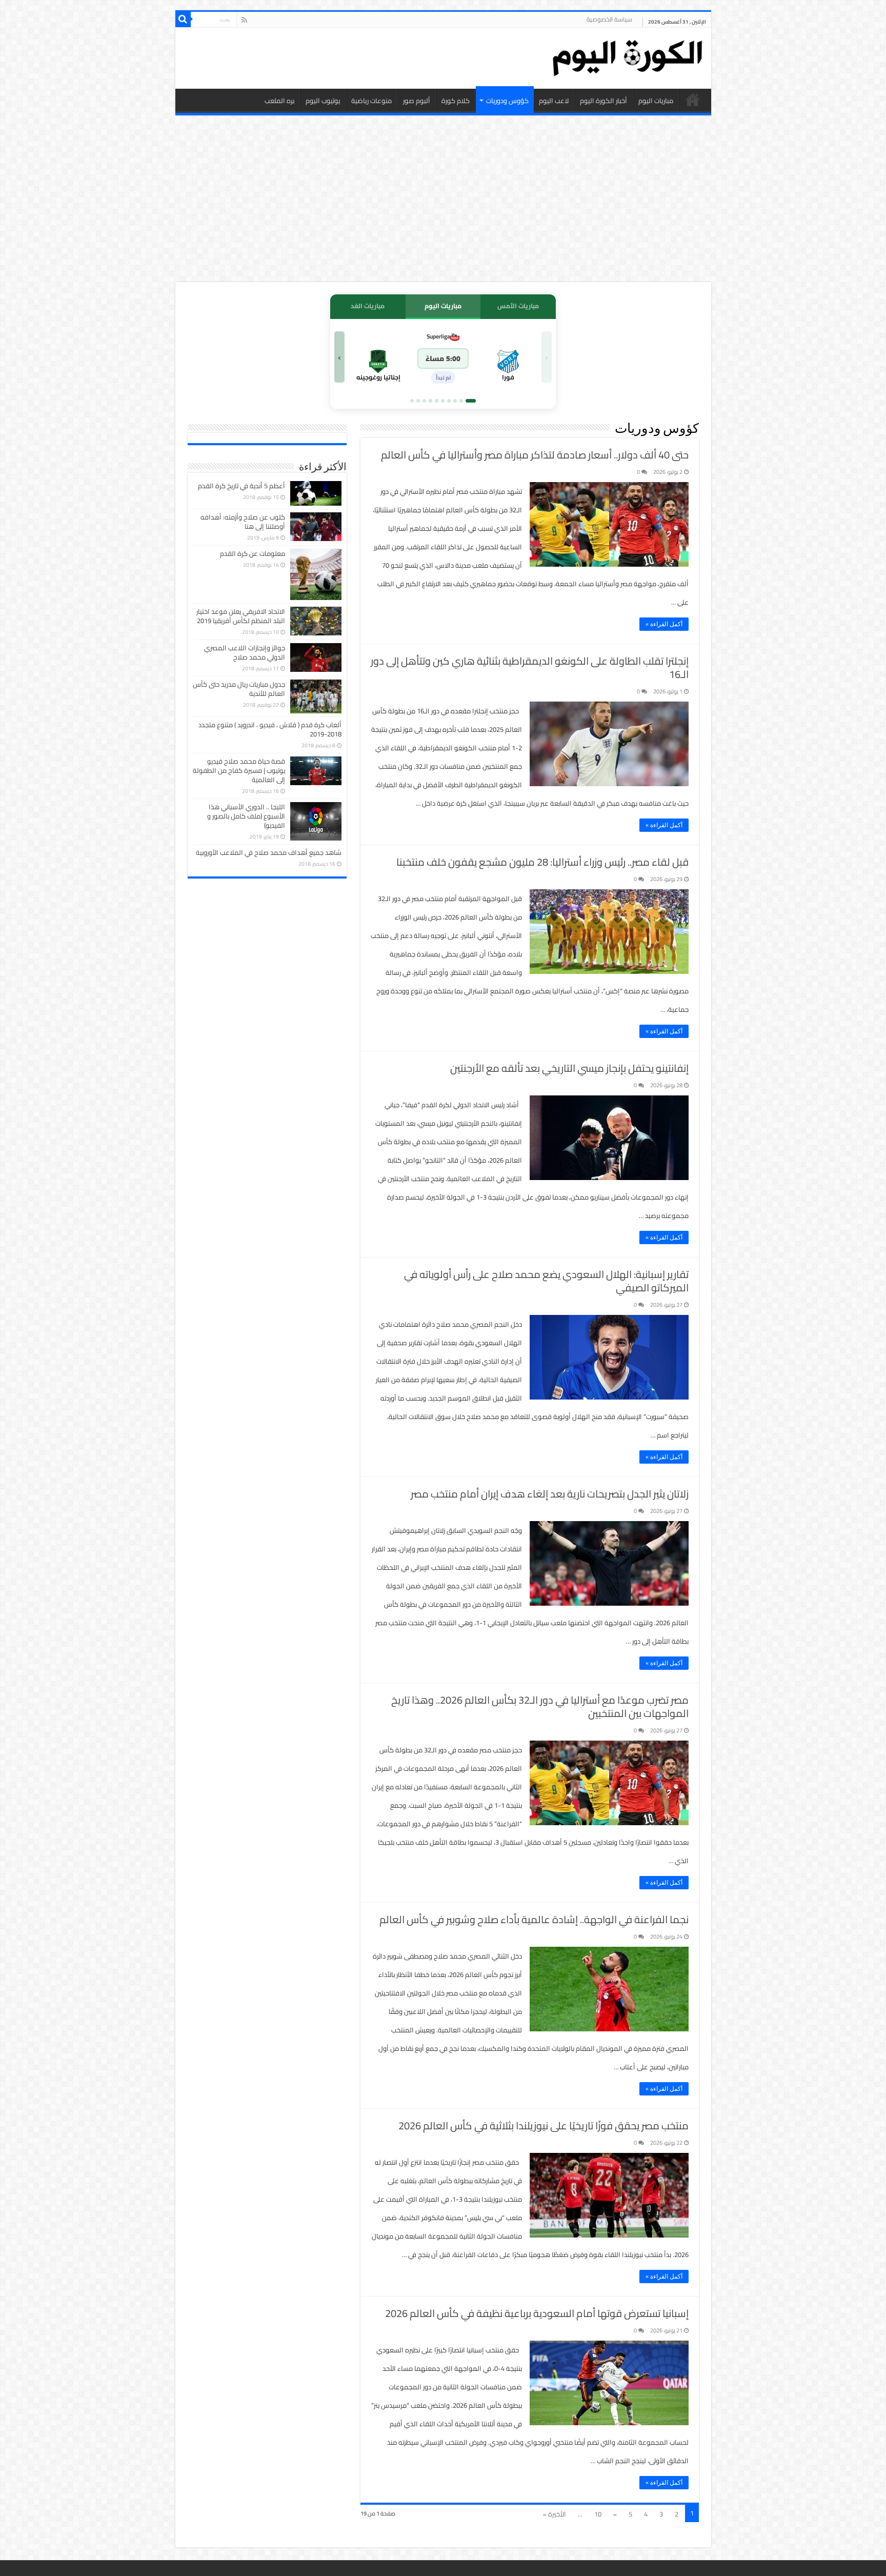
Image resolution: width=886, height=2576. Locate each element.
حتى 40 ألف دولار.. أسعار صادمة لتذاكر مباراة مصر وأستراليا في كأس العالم (535, 455)
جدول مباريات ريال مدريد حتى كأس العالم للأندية (239, 689)
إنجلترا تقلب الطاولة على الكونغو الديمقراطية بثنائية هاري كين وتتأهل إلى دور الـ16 (530, 667)
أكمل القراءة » (664, 624)
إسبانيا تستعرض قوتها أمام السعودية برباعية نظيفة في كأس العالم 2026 (537, 2313)
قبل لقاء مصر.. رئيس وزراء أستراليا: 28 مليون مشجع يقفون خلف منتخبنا (542, 862)
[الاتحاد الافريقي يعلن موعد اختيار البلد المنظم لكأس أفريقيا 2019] (316, 621)
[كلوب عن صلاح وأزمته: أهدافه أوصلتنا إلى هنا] (316, 527)
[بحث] (183, 19)
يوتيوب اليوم (323, 101)
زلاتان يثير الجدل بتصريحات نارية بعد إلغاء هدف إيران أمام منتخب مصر (550, 1494)
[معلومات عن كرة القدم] (316, 574)
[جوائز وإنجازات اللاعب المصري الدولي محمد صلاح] (316, 657)
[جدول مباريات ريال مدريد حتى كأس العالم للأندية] (316, 696)
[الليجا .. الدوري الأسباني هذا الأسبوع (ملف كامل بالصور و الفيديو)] (316, 821)
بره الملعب (279, 101)
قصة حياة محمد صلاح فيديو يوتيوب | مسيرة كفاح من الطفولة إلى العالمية (239, 770)
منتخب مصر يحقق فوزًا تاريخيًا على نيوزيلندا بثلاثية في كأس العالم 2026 (543, 2125)
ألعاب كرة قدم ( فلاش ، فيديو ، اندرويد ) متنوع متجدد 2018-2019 (270, 729)
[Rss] (244, 20)
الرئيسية (693, 99)
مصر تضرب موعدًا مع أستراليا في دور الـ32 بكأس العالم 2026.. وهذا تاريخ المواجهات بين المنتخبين (540, 1706)
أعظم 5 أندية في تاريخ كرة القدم (241, 486)
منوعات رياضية (371, 101)
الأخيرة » (555, 2514)
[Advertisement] (443, 200)
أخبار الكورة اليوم (603, 101)
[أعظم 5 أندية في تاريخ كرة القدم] (316, 493)
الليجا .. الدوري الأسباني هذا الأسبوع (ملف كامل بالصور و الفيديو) (246, 816)
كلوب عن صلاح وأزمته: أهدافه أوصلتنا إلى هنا (243, 522)
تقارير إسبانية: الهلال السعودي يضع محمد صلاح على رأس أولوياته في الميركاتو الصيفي (546, 1281)
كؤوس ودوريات (507, 101)
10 (598, 2514)
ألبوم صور (417, 101)
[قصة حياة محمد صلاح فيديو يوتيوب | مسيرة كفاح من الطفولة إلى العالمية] (316, 771)
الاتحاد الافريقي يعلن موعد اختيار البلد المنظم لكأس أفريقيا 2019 (241, 616)
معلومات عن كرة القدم (253, 553)
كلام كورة (456, 101)
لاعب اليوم (554, 101)
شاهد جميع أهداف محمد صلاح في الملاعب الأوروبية (269, 852)
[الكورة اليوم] (627, 56)
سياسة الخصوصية (609, 19)
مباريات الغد (368, 306)
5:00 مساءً (443, 358)
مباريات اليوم (656, 101)
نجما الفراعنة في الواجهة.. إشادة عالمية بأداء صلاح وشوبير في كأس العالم (534, 1919)
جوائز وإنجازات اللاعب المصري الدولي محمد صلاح (245, 652)
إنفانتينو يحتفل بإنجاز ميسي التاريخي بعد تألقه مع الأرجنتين (569, 1068)
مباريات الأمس (518, 306)
